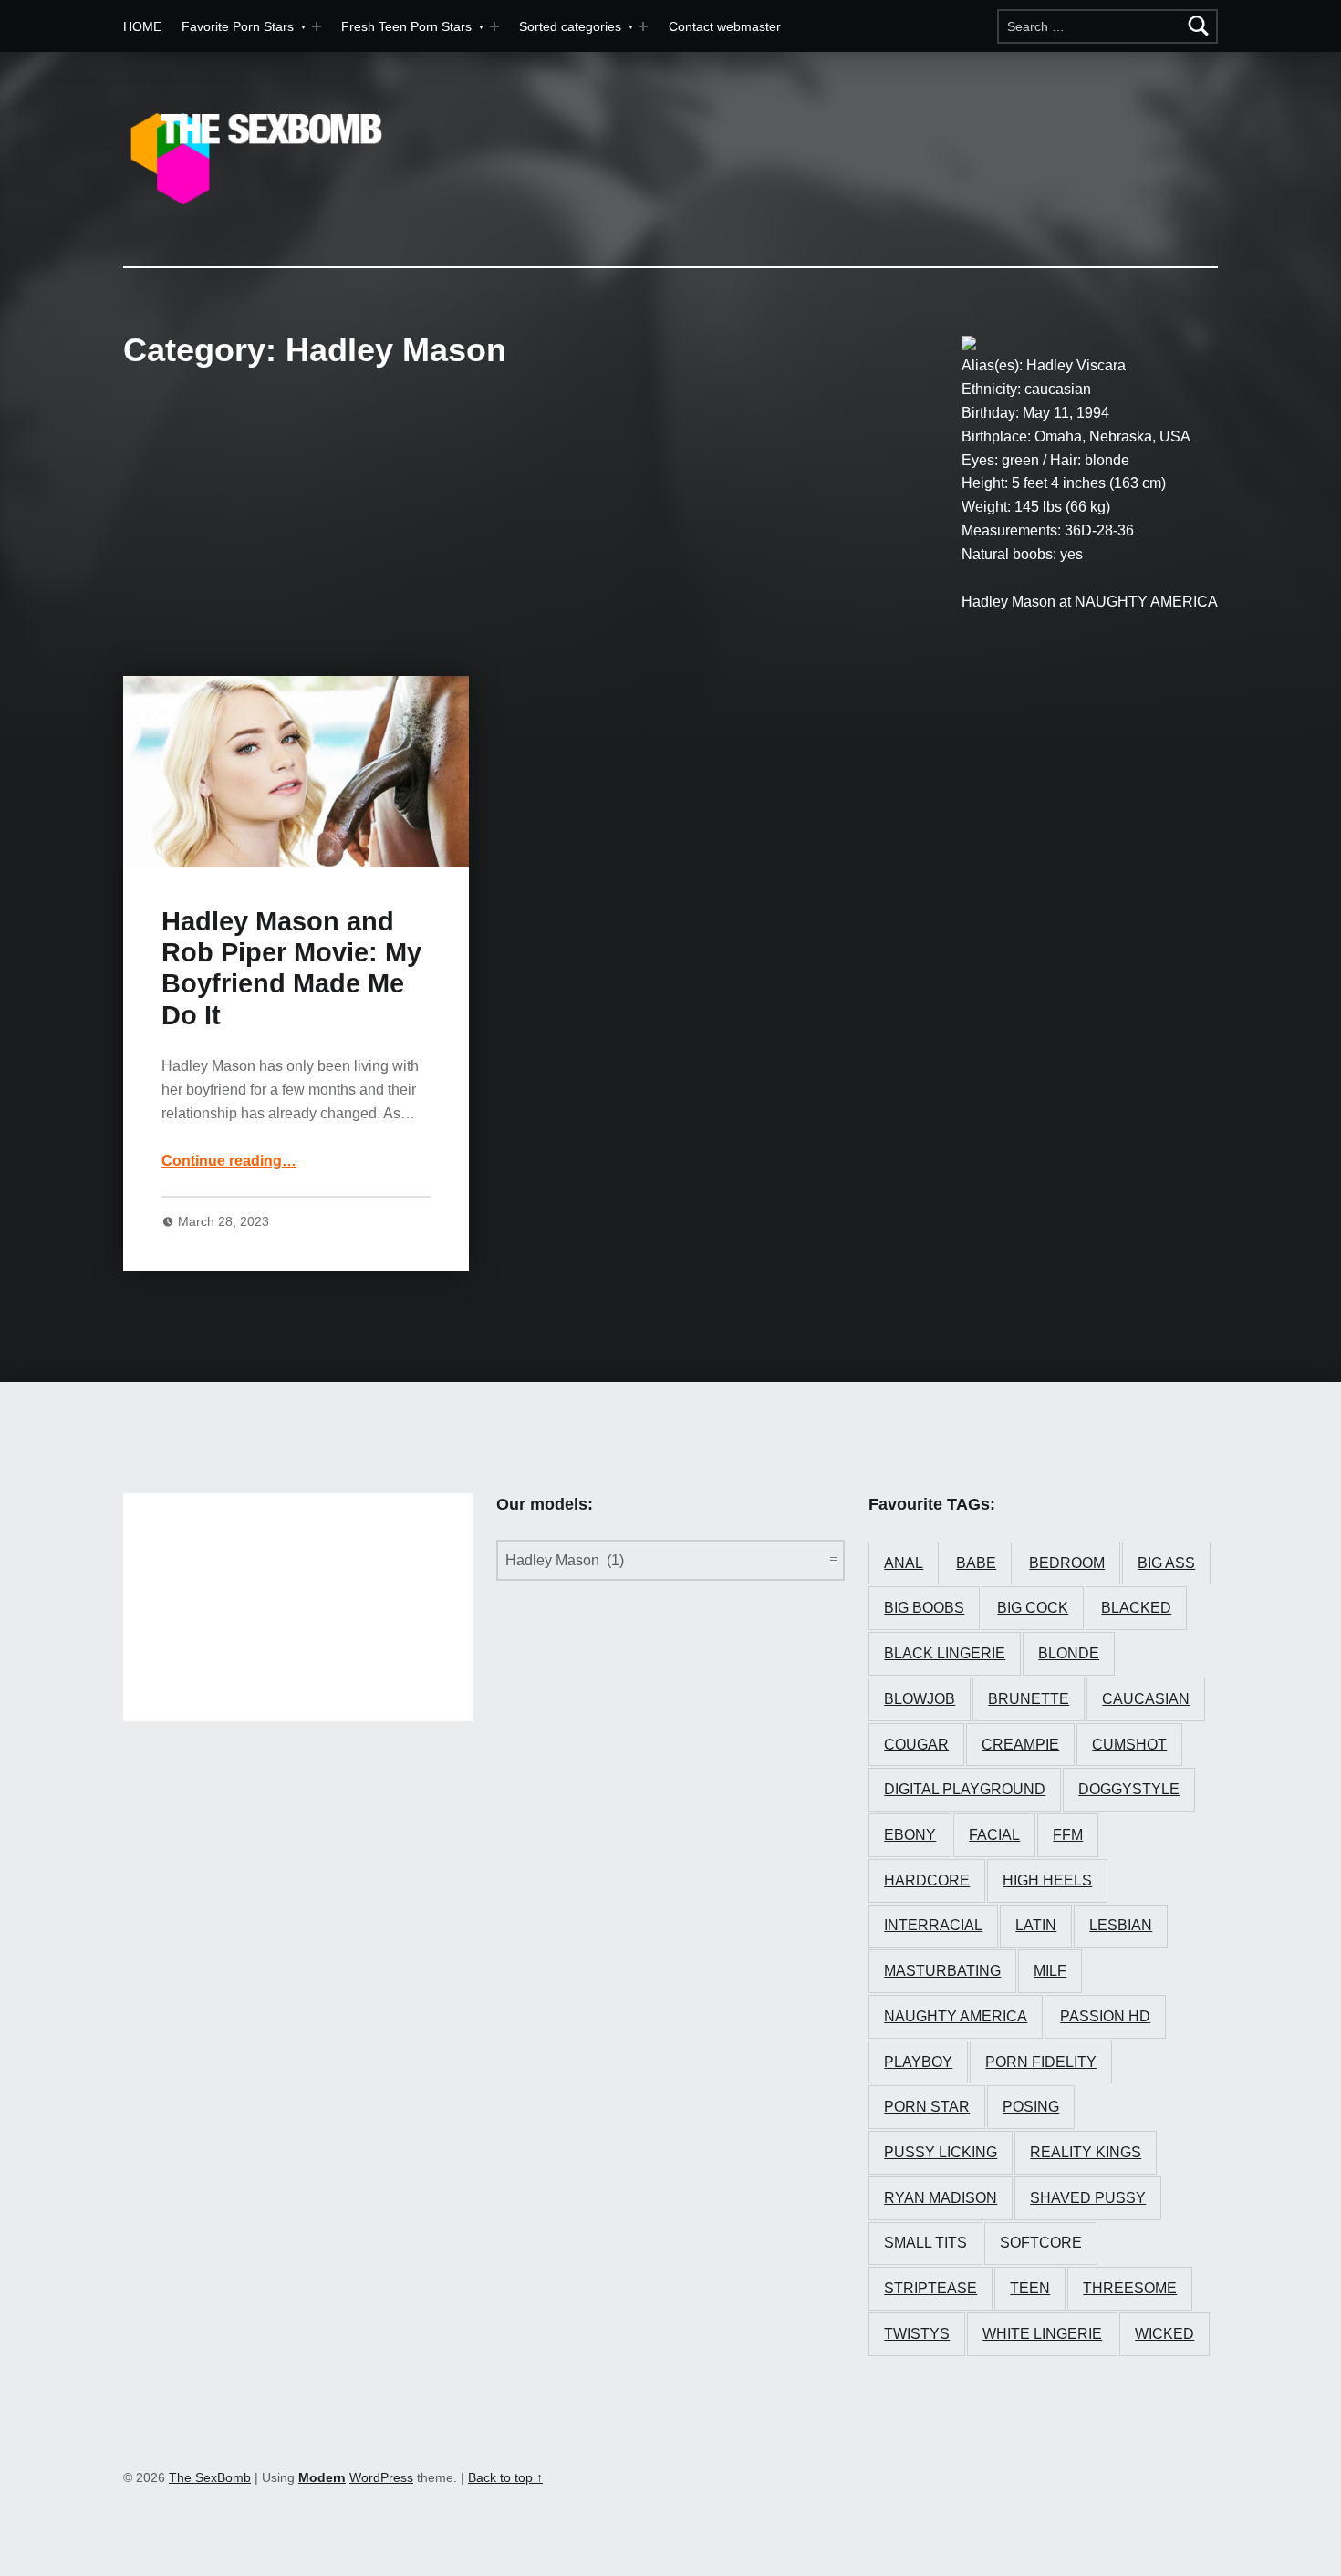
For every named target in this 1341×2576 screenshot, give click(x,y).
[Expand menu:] (494, 26)
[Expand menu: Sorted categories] (643, 26)
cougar (916, 1745)
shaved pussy (1088, 2198)
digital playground (965, 1789)
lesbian (1121, 1925)
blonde (1069, 1653)
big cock (1033, 1608)
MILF (1050, 1971)
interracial (933, 1925)
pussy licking (941, 2152)
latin (1036, 1925)
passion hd (1105, 2016)
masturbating (942, 1971)
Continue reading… (229, 1161)
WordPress (381, 2477)
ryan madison (941, 2198)
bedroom (1067, 1563)
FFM (1068, 1835)
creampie (1020, 1745)
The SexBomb (210, 2477)
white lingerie (1042, 2334)
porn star (927, 2107)
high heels (1047, 1880)
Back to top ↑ (505, 2477)
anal (904, 1563)
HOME (142, 26)
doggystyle (1129, 1789)
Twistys (917, 2334)
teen (1030, 2288)
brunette (1029, 1699)
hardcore (927, 1880)
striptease (930, 2288)
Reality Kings (1086, 2152)
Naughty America (956, 2016)
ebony (910, 1835)
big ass (1166, 1563)
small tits (925, 2243)
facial (994, 1835)
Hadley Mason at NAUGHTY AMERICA (1090, 602)
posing (1031, 2107)
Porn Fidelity (1041, 2062)
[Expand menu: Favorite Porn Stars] (317, 26)
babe (976, 1563)
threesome (1130, 2288)
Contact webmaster (725, 26)
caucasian (1146, 1699)
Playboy (918, 2062)
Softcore (1041, 2243)
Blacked (1136, 1608)
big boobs (924, 1608)
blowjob (920, 1699)
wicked (1164, 2334)
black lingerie (945, 1653)
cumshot (1129, 1745)
